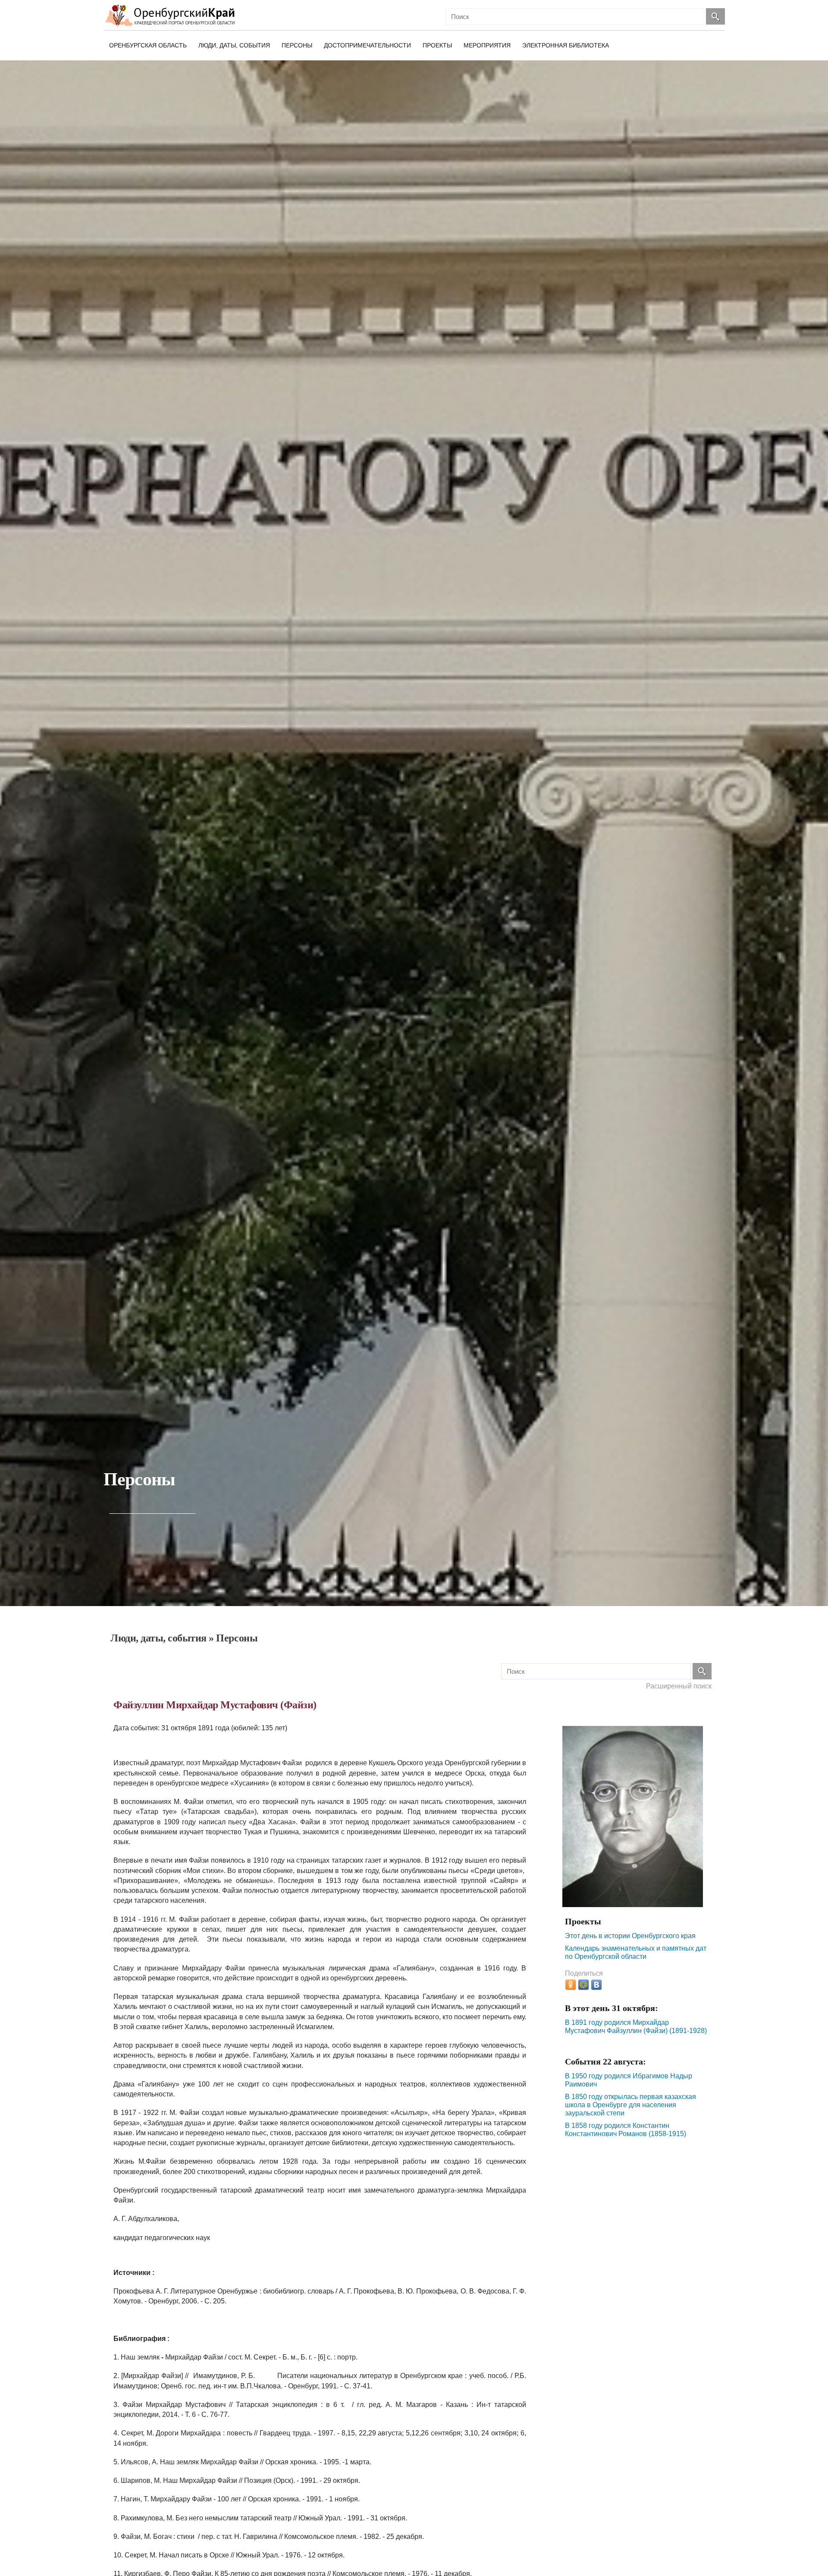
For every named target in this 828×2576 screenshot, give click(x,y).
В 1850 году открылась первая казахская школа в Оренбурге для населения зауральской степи (630, 2105)
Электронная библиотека (566, 45)
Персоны (297, 45)
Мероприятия (487, 45)
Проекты (437, 45)
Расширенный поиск (679, 1686)
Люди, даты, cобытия (234, 45)
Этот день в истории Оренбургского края (630, 1936)
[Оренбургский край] (172, 15)
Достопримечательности (367, 45)
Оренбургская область (148, 45)
